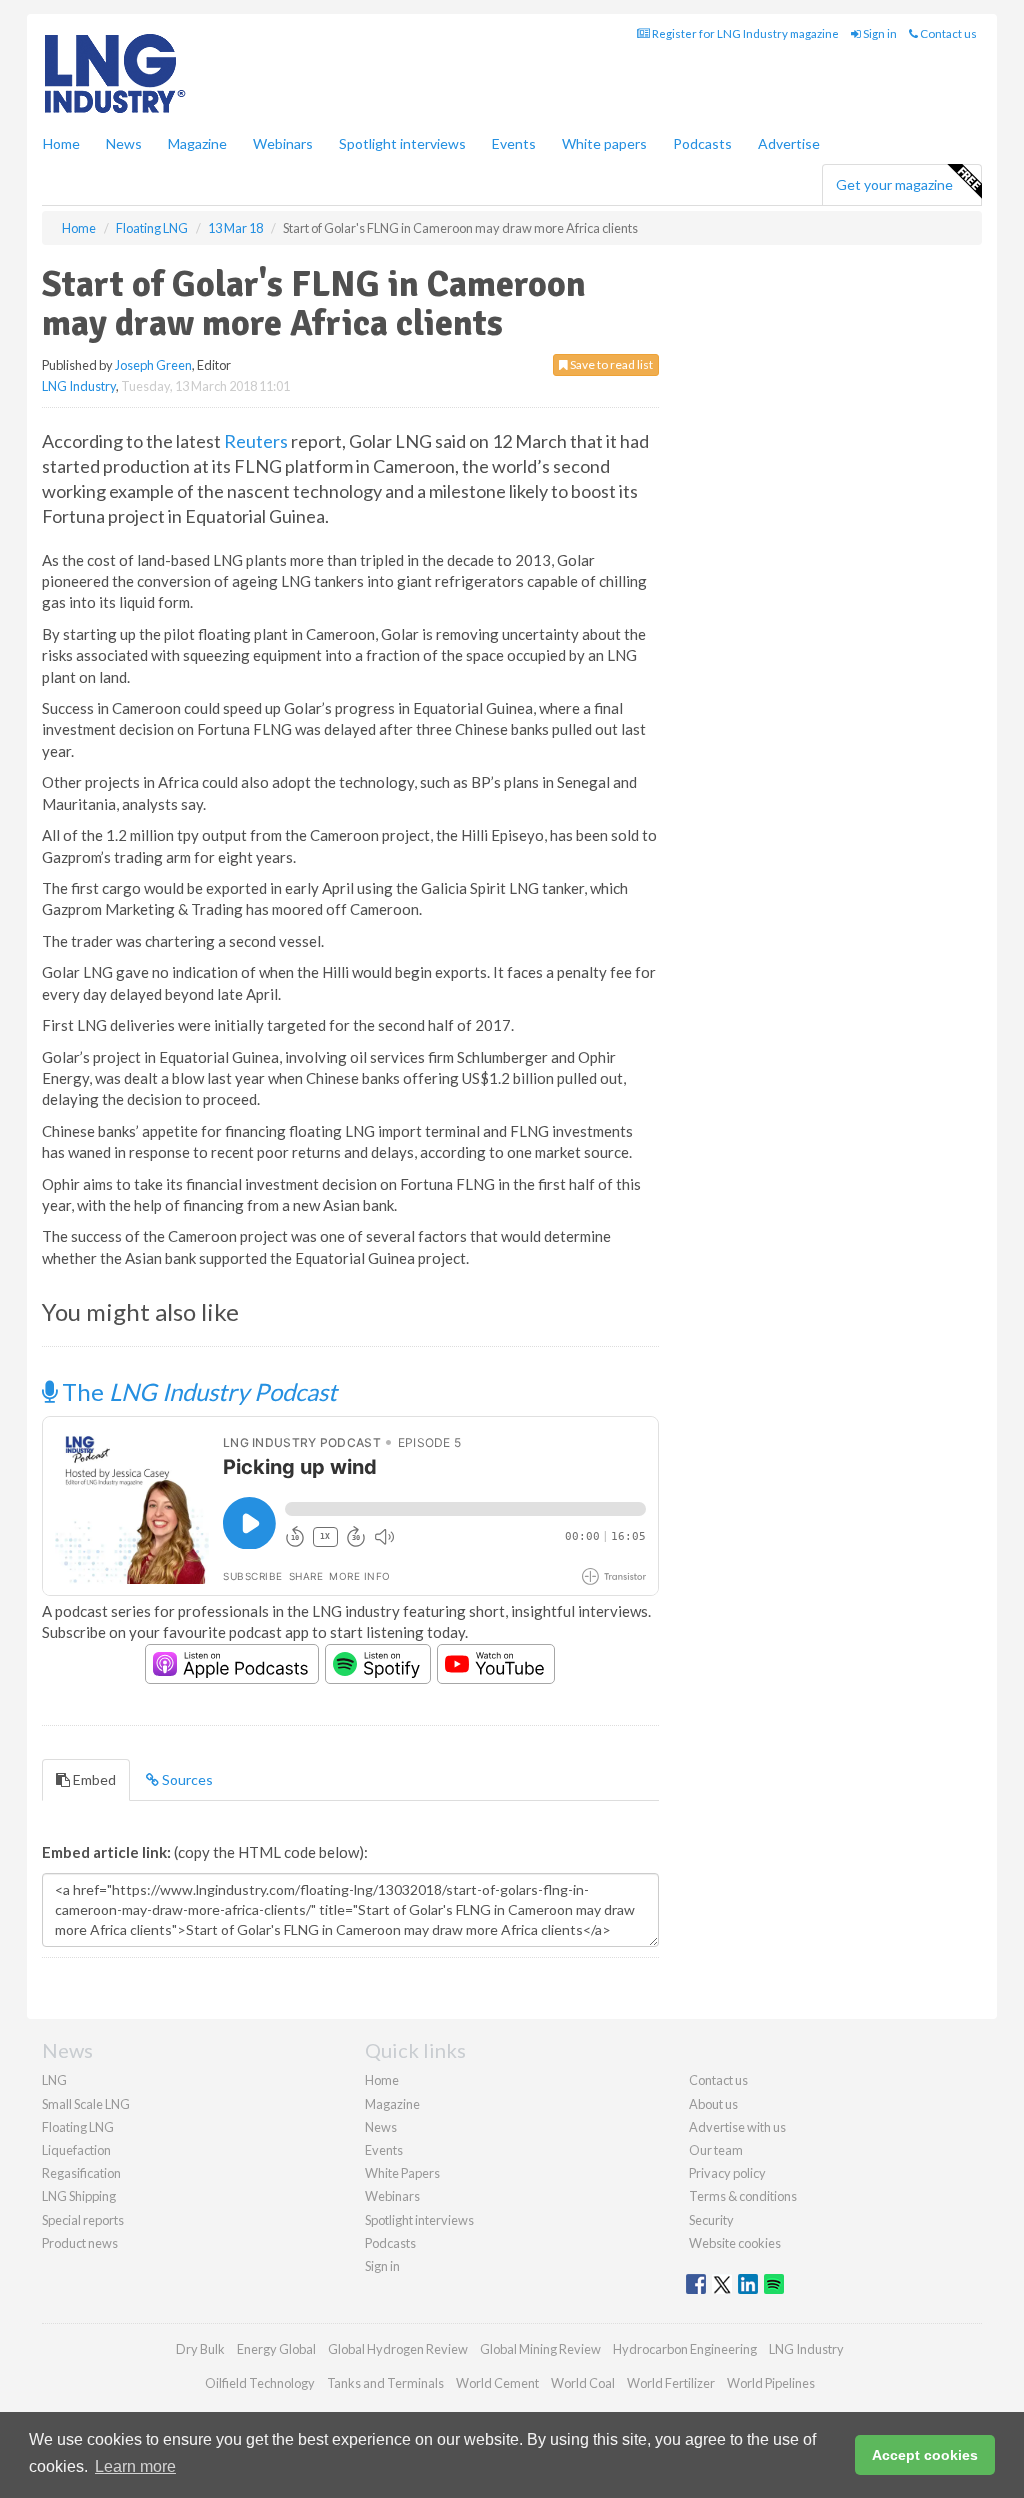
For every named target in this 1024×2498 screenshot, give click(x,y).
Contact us (947, 33)
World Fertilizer (671, 2383)
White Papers (402, 2173)
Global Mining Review (540, 2349)
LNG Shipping (79, 2196)
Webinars (283, 143)
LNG (54, 2080)
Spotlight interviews (402, 143)
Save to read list (610, 364)
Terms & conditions (743, 2196)
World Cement (497, 2383)
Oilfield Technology (260, 2383)
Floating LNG (78, 2127)
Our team (716, 2150)
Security (711, 2220)
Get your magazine (894, 184)
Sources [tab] (186, 1779)
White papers (604, 143)
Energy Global (276, 2349)
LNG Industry (79, 386)
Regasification (81, 2173)
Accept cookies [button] (925, 2455)
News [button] (124, 143)
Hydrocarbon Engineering (685, 2349)
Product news (80, 2243)
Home (61, 143)
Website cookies (735, 2243)
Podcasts (702, 143)
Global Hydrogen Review (398, 2349)
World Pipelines (771, 2383)
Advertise (789, 143)
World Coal (583, 2383)
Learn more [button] (135, 2466)
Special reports (83, 2220)
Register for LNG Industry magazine (744, 33)
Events (514, 143)
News (381, 2127)
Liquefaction (76, 2150)
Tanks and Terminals (385, 2383)
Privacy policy (727, 2173)
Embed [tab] (93, 1779)
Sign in (879, 33)
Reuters (256, 441)
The (197, 1391)
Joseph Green (153, 365)
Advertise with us (737, 2127)
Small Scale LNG (86, 2104)
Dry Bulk (200, 2349)
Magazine (197, 143)
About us (713, 2104)
